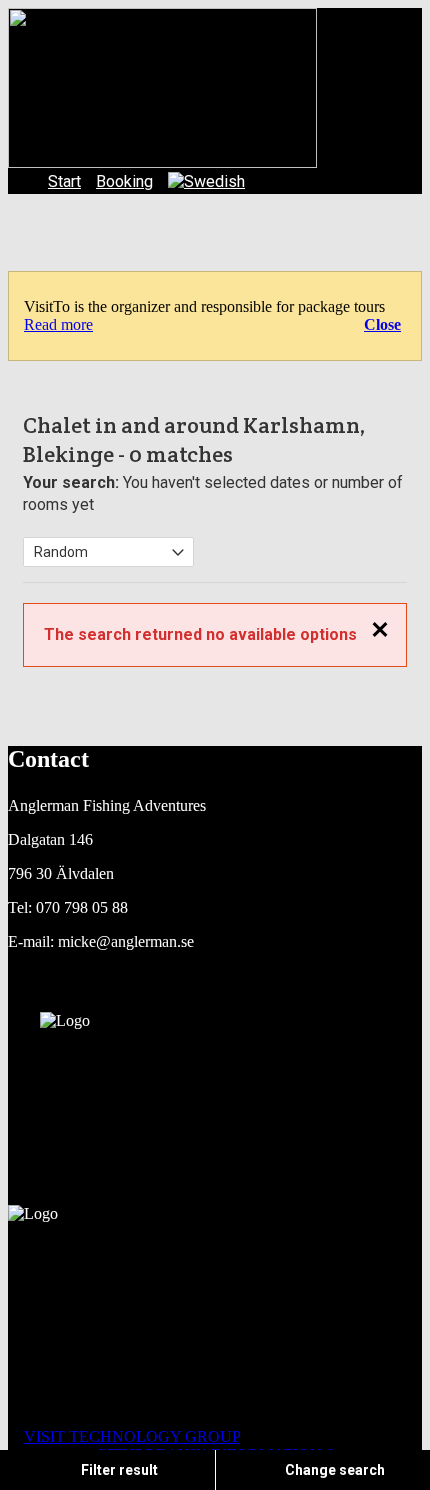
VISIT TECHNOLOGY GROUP (132, 1436)
